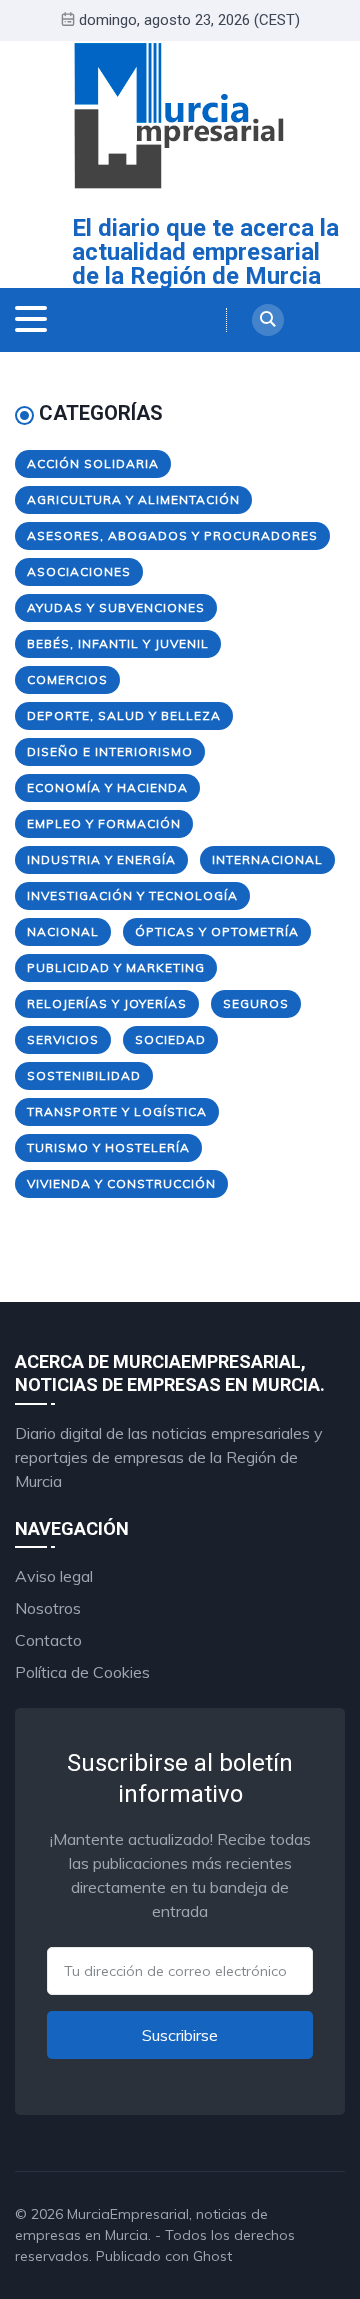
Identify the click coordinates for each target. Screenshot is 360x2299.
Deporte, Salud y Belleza (124, 715)
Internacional (267, 859)
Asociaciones (79, 571)
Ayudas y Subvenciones (116, 607)
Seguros (256, 1003)
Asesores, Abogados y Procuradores (172, 535)
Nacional (63, 931)
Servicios (63, 1039)
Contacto (48, 1640)
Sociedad (170, 1039)
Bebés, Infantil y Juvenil (118, 643)
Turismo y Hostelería (108, 1147)
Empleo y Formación (104, 823)
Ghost (212, 2256)
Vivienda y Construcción (121, 1183)
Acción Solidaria (93, 463)
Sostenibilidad (84, 1075)
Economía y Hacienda (107, 787)
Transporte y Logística (117, 1111)
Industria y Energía (101, 859)
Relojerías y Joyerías (107, 1003)
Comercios (67, 679)
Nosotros (48, 1608)
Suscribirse (180, 2035)
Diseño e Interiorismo (110, 751)
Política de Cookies (82, 1672)
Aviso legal (54, 1576)
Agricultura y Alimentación (133, 499)
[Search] (268, 320)
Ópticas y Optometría (217, 931)
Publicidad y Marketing (116, 967)
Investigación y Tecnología (132, 895)
